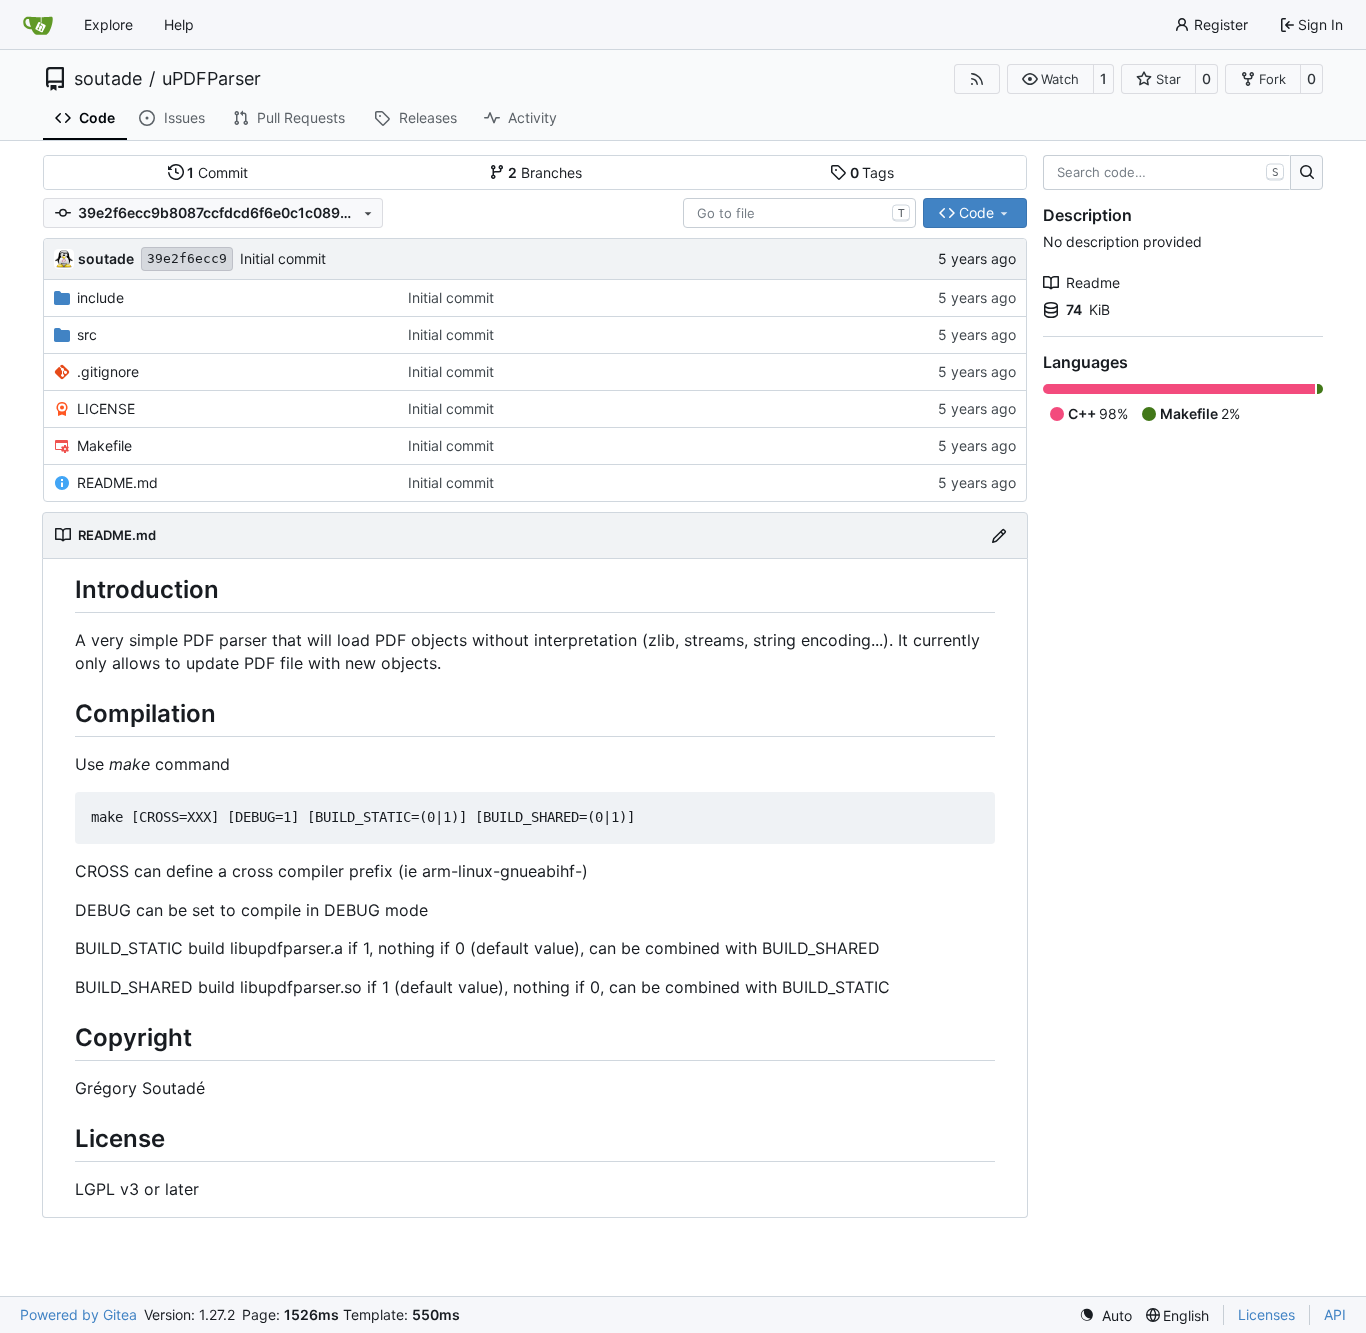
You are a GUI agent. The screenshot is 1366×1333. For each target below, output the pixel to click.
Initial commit (283, 258)
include (100, 297)
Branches (545, 172)
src (87, 334)
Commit (217, 172)
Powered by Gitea (78, 1314)
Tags (872, 172)
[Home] (38, 25)
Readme (1093, 282)
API (1335, 1314)
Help (179, 24)
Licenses (1266, 1314)
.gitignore (108, 371)
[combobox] (799, 213)
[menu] (1105, 1315)
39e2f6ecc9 (187, 258)
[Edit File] (999, 535)
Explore (108, 24)
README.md (117, 482)
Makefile (104, 445)
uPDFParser (211, 79)
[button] (1050, 79)
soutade (108, 79)
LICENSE (106, 408)
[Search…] (1306, 173)
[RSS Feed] (977, 79)
